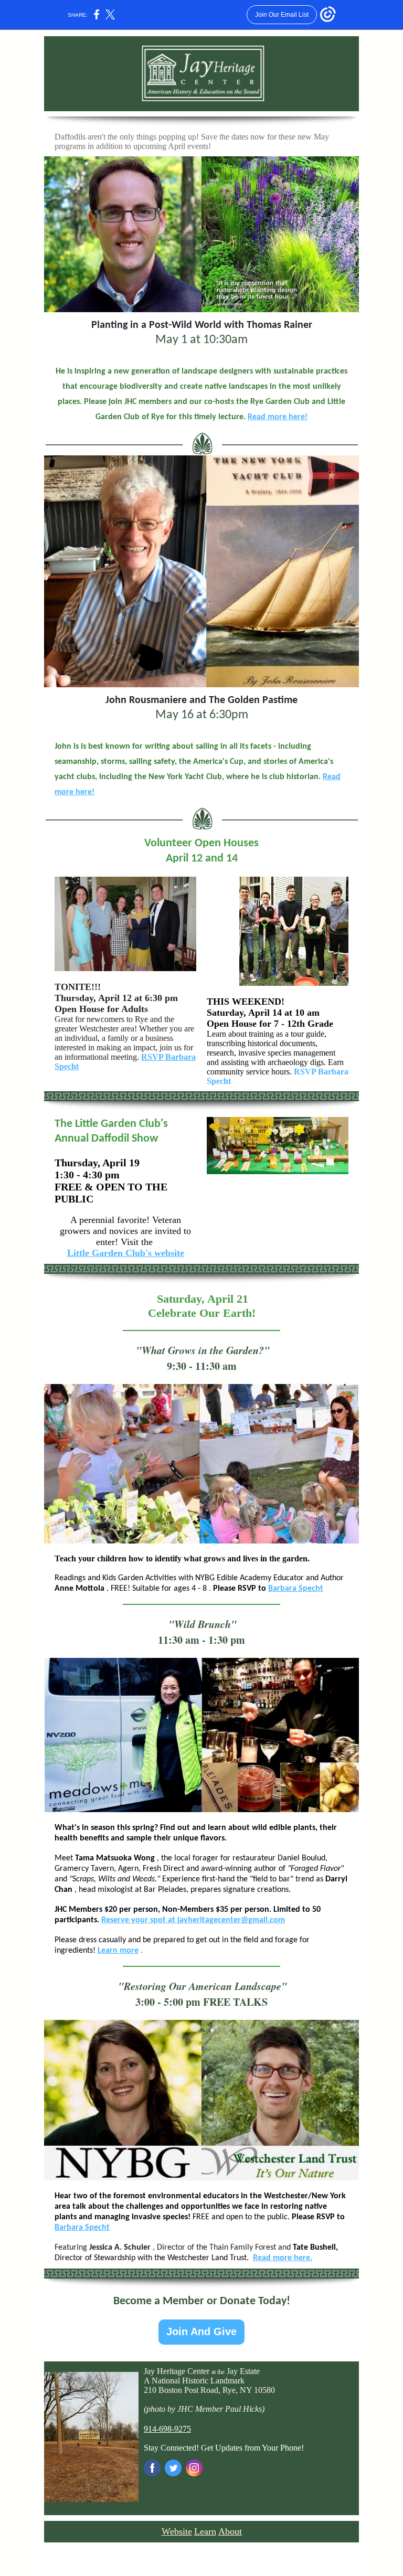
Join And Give (201, 2332)
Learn (205, 2531)
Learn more (118, 1951)
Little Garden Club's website (126, 1253)
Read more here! (278, 417)
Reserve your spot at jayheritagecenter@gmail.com (193, 1920)
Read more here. (283, 2258)
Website (177, 2531)
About (230, 2531)
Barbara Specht (296, 1589)
